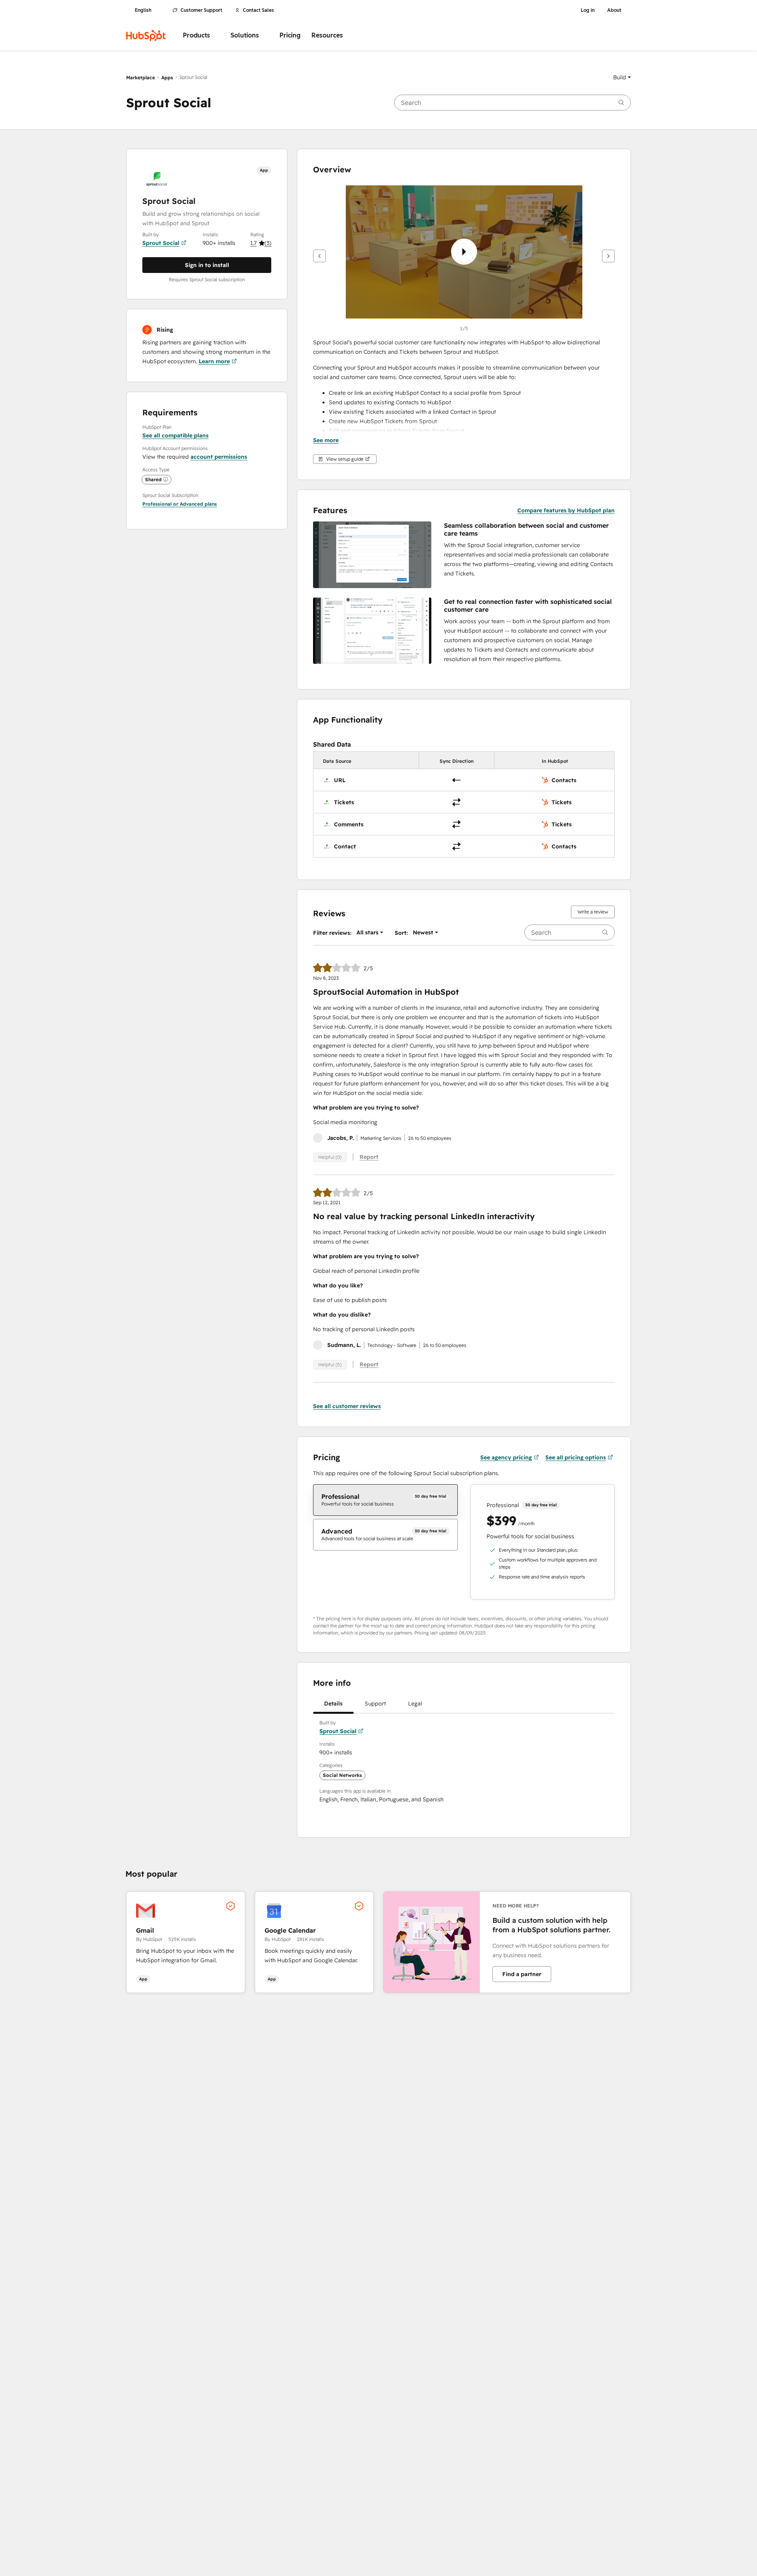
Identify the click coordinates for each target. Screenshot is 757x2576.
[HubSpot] (146, 35)
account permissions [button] (219, 457)
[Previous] (319, 256)
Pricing (290, 35)
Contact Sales (258, 10)
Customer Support (201, 10)
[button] (622, 77)
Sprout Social (161, 243)
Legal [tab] (415, 1704)
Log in (588, 10)
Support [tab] (375, 1704)
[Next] (608, 256)
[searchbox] (513, 103)
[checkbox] (385, 1500)
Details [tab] (333, 1704)
